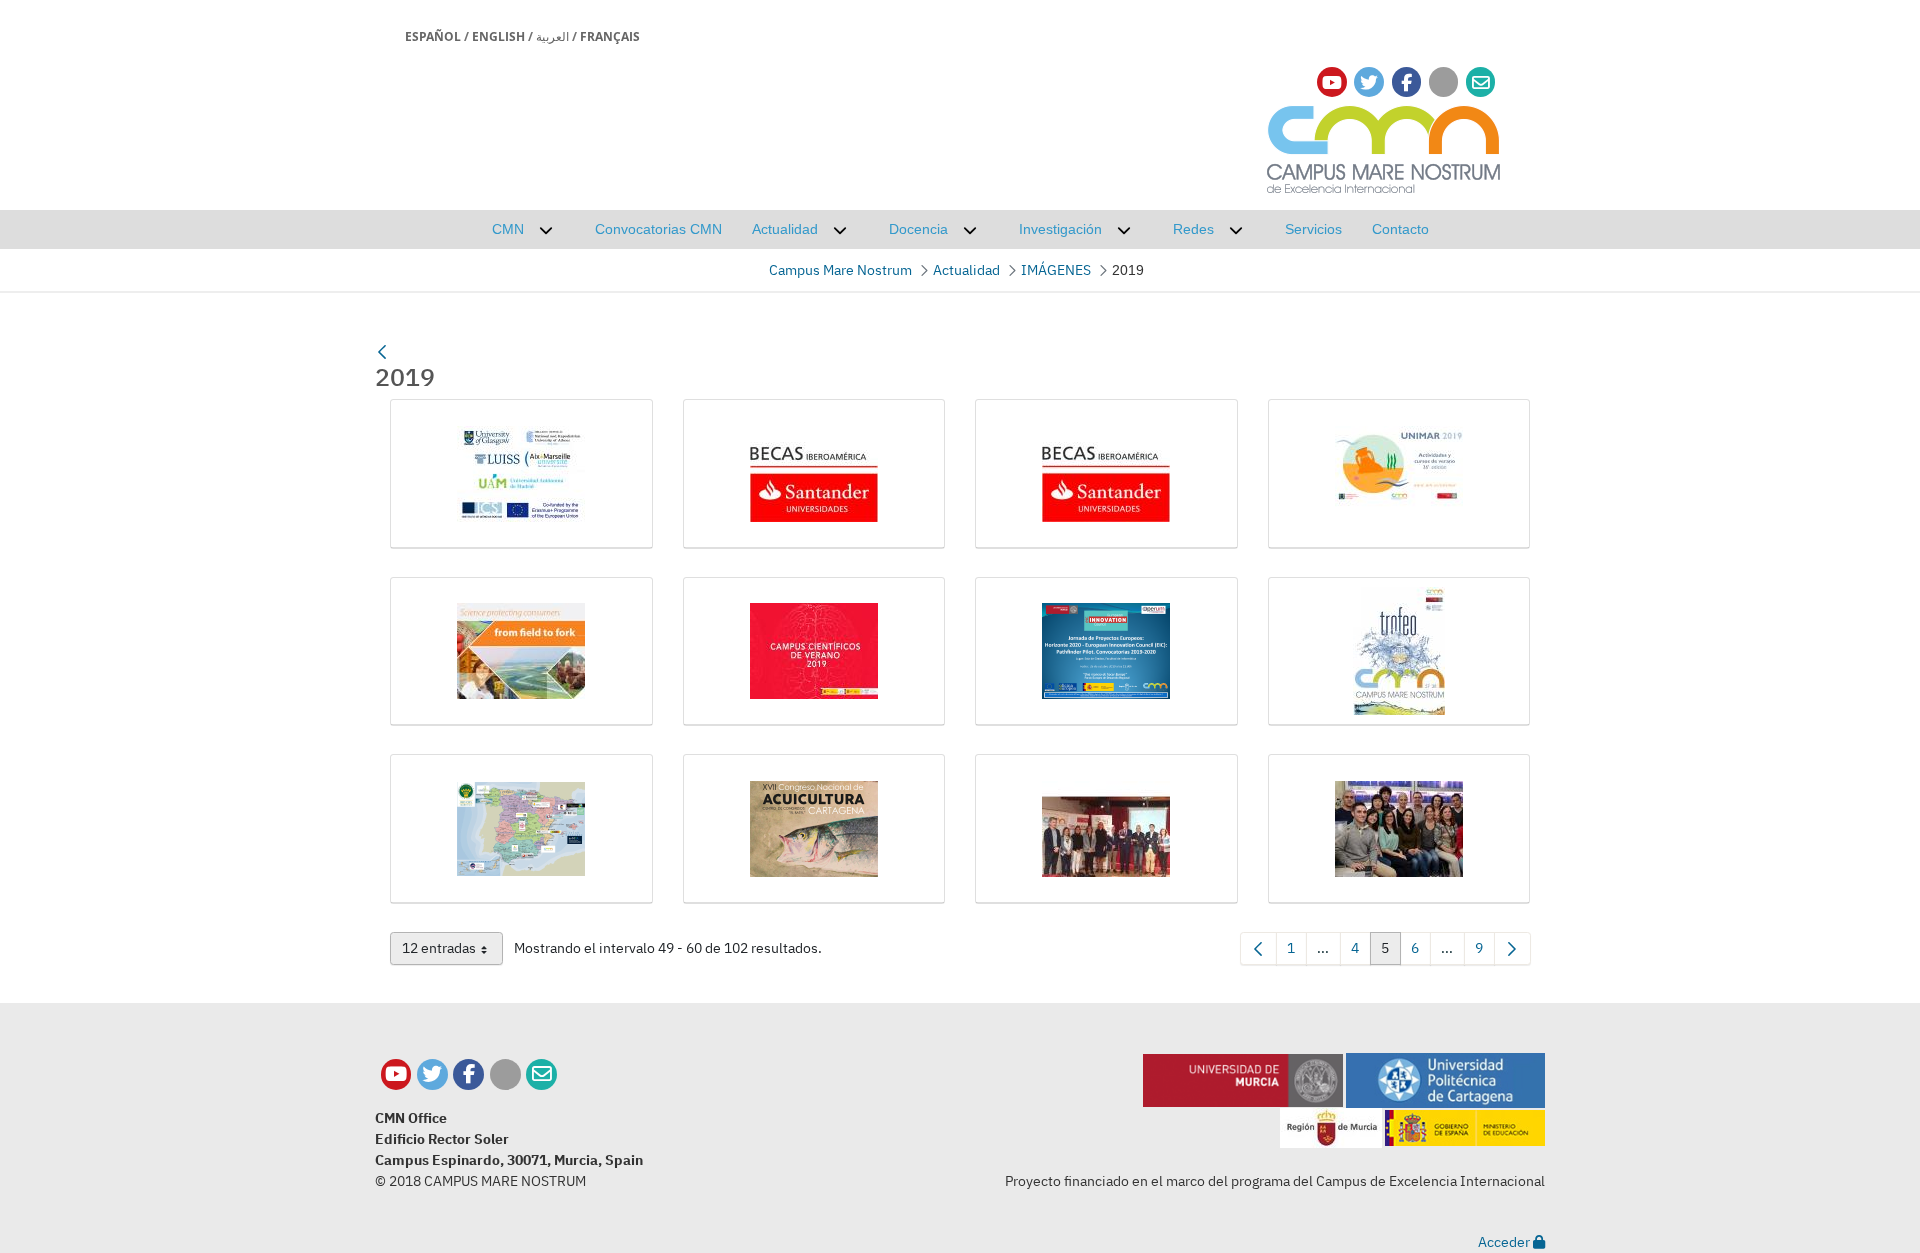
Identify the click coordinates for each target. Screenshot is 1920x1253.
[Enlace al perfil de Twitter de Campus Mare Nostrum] (1369, 82)
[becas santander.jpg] (814, 474)
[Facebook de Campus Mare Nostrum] (468, 1074)
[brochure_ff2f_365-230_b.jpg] (521, 652)
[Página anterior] (1258, 948)
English (498, 36)
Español (433, 36)
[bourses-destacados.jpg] (1399, 474)
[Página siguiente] (1512, 948)
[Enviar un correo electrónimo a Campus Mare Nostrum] (1481, 82)
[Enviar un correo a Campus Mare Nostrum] (541, 1074)
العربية (552, 36)
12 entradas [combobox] (452, 952)
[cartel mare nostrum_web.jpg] (1399, 652)
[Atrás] (382, 352)
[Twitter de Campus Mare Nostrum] (432, 1074)
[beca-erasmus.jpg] (521, 474)
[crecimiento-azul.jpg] (1106, 829)
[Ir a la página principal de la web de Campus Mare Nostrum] (1384, 146)
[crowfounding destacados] (1399, 829)
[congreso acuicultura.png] (814, 829)
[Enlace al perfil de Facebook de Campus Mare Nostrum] (1406, 82)
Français (610, 36)
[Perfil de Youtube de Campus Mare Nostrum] (396, 1074)
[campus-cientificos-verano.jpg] (814, 652)
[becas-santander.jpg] (1106, 474)
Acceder (1505, 1242)
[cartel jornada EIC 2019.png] (1106, 652)
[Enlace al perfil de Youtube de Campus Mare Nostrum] (1332, 82)
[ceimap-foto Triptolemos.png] (521, 829)
